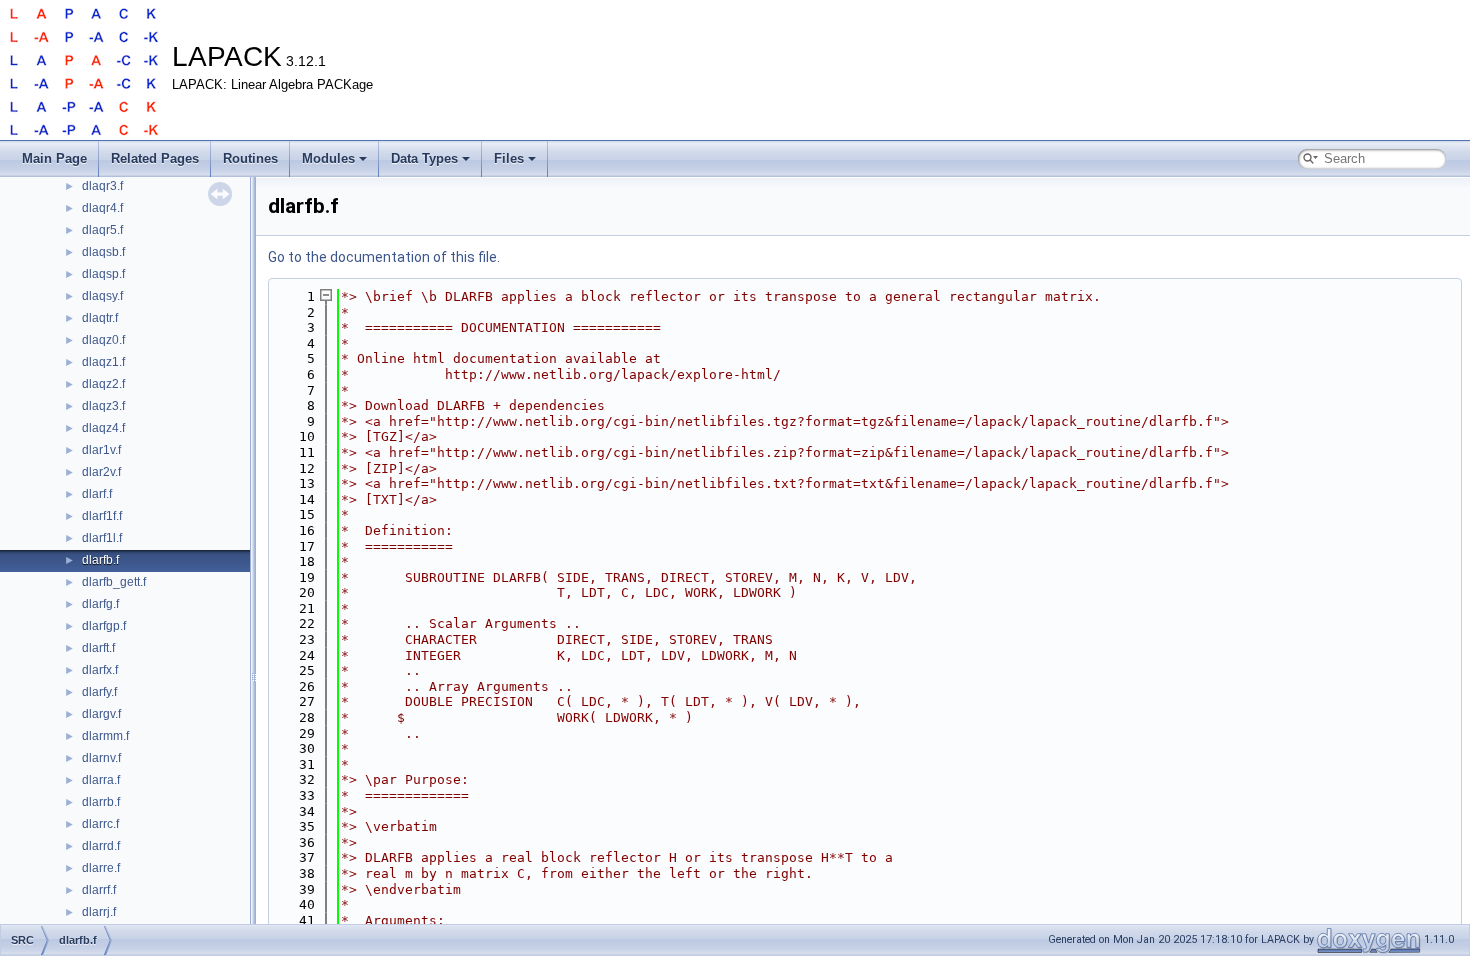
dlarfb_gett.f (114, 582)
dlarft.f (98, 648)
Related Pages (155, 158)
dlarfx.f (100, 670)
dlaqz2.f (103, 384)
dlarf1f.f (102, 516)
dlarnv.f (101, 758)
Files (509, 158)
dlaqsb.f (103, 252)
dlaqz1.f (103, 362)
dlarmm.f (105, 736)
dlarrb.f (101, 802)
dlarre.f (101, 868)
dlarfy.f (99, 692)
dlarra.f (101, 780)
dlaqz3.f (103, 406)
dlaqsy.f (102, 296)
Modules (328, 158)
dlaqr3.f (102, 186)
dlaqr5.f (102, 230)
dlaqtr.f (100, 318)
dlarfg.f (100, 604)
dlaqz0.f (103, 340)
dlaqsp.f (103, 274)
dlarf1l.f (102, 538)
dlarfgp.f (104, 626)
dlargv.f (101, 714)
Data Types (424, 158)
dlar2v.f (101, 472)
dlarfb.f (100, 560)
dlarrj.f (99, 912)
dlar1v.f (101, 450)
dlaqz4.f (103, 428)
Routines (250, 158)
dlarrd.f (101, 846)
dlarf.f (97, 494)
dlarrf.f (99, 890)
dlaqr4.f (102, 208)
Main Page (54, 158)
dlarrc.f (100, 824)
